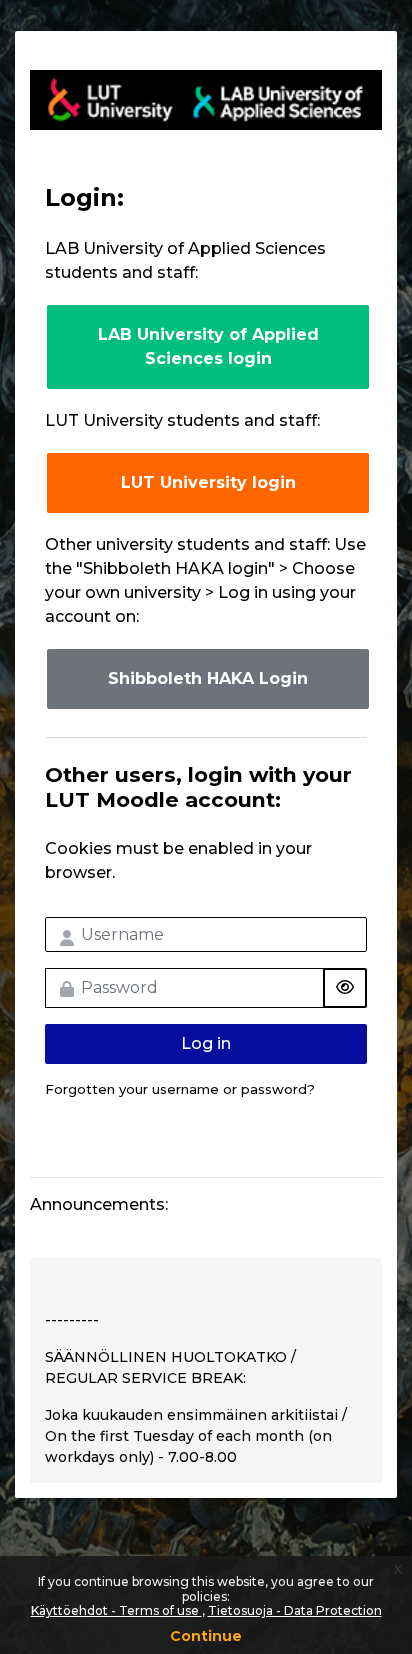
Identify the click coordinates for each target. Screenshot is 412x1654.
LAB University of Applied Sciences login (208, 346)
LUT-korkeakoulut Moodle (206, 100)
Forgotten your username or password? (180, 1089)
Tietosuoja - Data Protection (295, 1610)
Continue (206, 1636)
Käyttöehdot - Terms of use (116, 1610)
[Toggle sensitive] (345, 988)
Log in (206, 1043)
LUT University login (208, 482)
